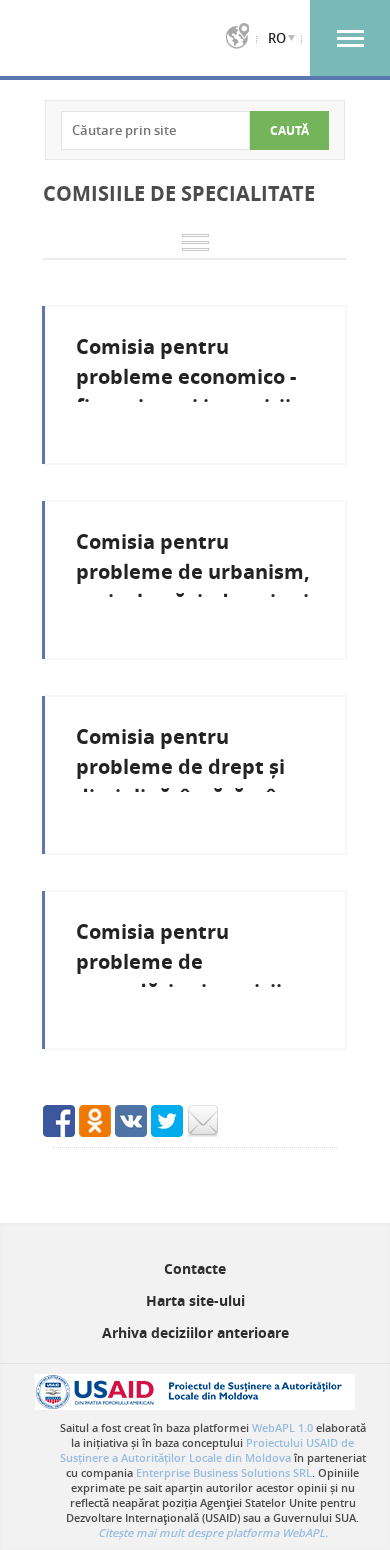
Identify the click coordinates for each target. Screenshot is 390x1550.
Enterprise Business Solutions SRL (224, 1472)
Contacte (195, 1268)
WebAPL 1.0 (282, 1427)
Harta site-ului (195, 1300)
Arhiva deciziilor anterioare (195, 1332)
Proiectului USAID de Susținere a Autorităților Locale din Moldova (207, 1450)
